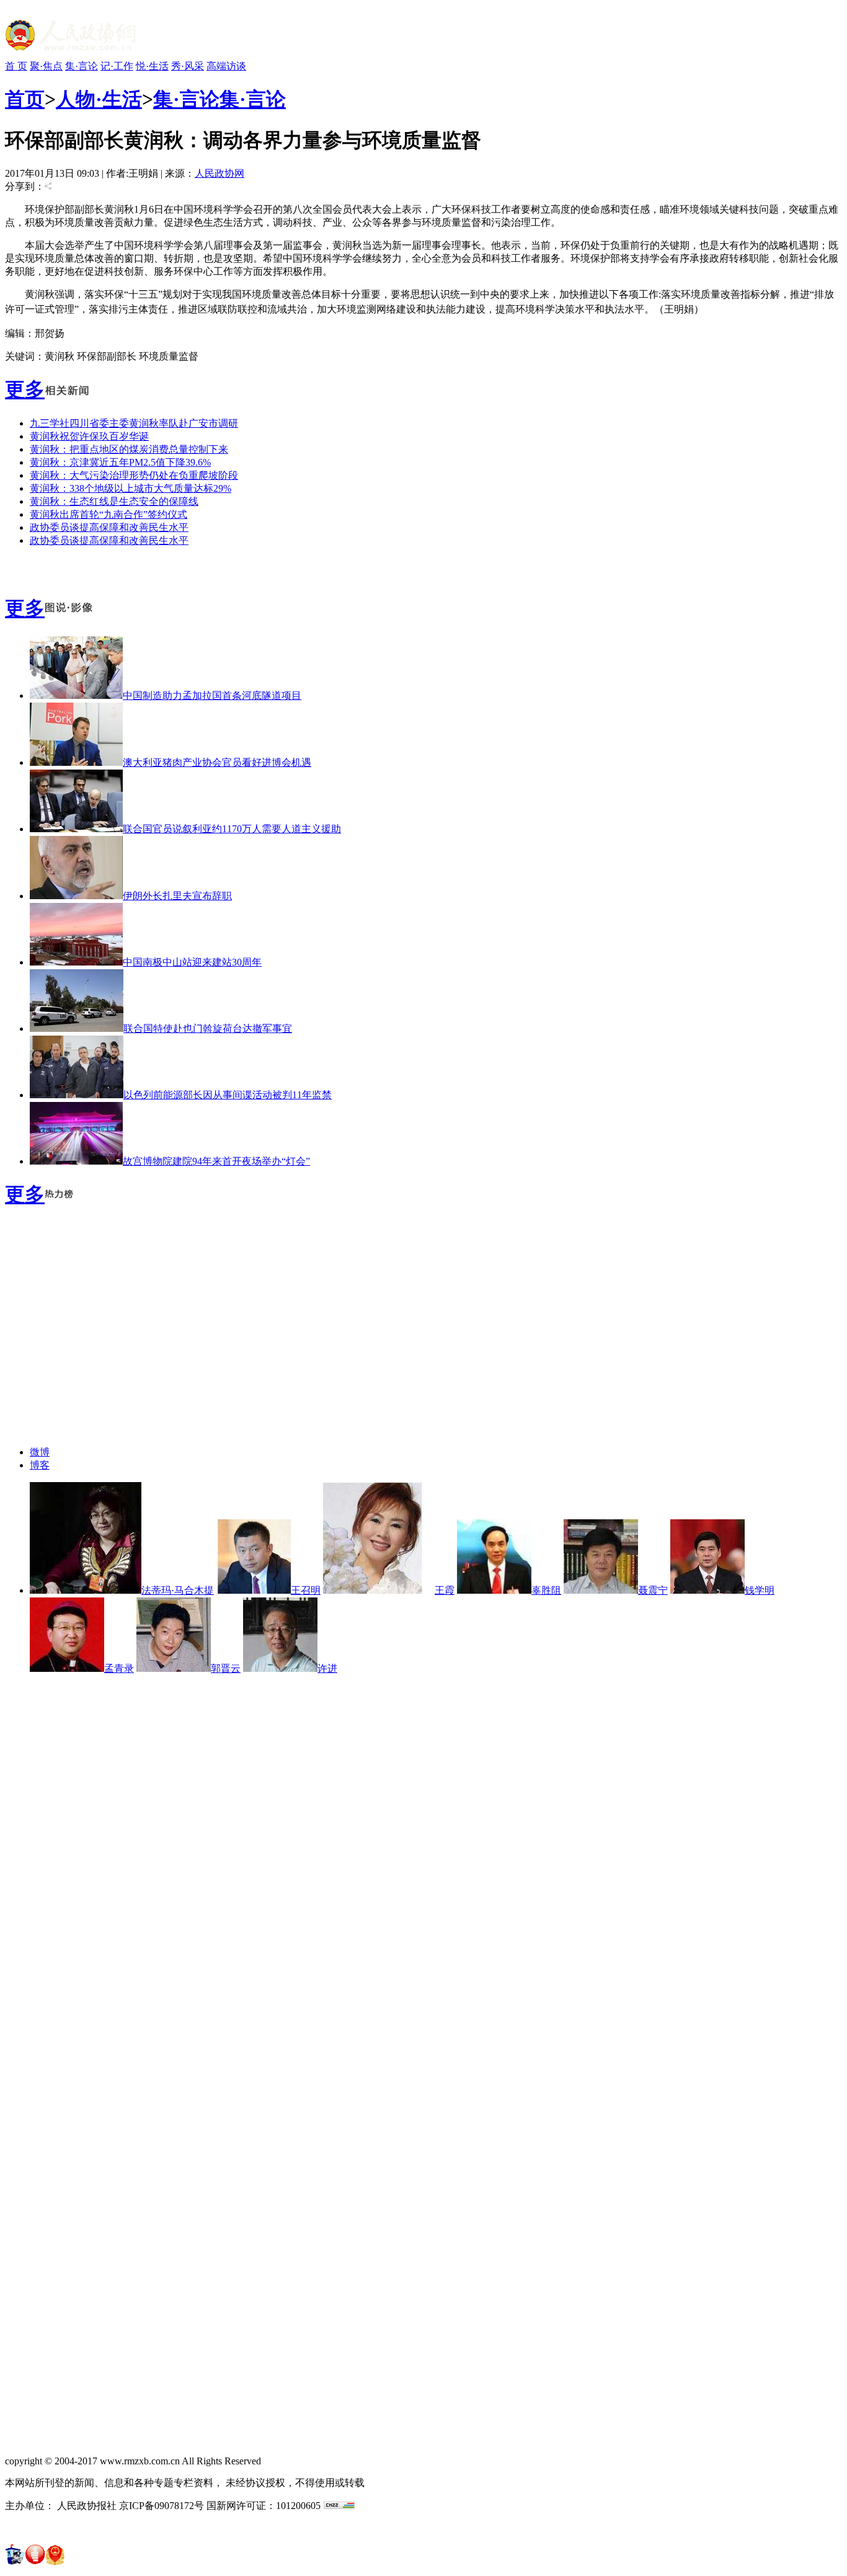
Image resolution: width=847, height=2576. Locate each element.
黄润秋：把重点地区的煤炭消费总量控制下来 (129, 449)
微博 (40, 1452)
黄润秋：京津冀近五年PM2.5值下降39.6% (120, 462)
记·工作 (117, 66)
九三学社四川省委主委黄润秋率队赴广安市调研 (134, 423)
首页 (25, 99)
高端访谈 (226, 66)
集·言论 (82, 66)
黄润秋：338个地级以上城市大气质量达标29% (131, 488)
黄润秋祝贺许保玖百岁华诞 (89, 436)
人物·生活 (99, 99)
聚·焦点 (46, 66)
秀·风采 (188, 66)
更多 (25, 389)
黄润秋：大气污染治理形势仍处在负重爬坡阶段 (134, 475)
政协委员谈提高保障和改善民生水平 (109, 527)
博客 (40, 1465)
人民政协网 (220, 173)
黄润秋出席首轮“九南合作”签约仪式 (109, 514)
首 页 (16, 66)
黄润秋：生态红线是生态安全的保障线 (114, 501)
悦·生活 (152, 66)
